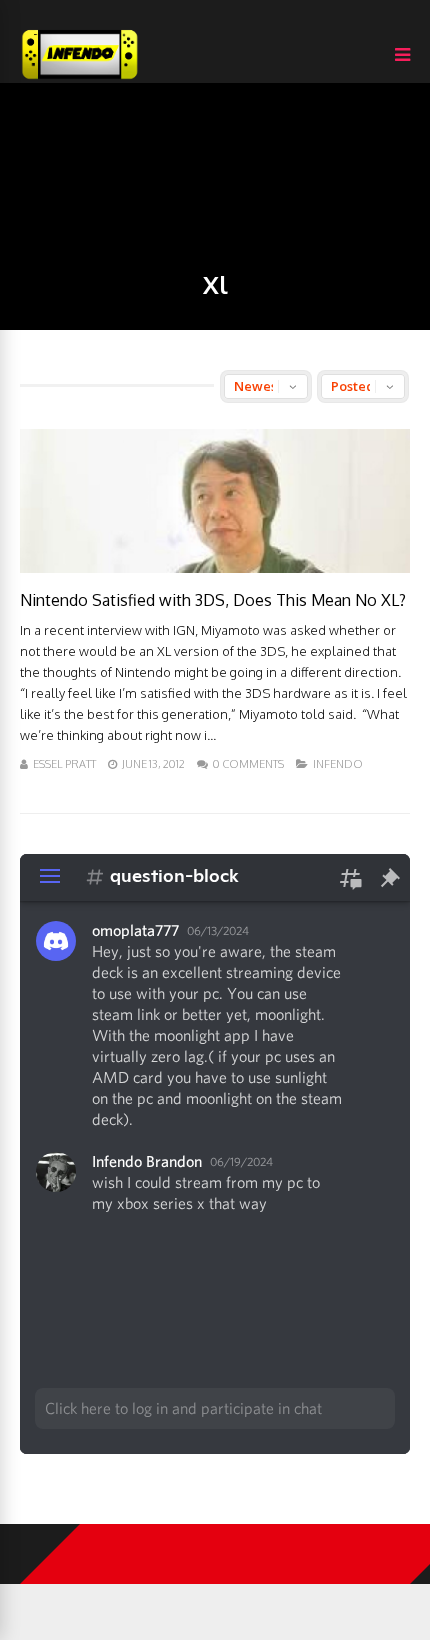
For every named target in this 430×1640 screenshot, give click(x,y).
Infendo (338, 764)
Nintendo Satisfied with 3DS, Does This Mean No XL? (213, 600)
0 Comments (248, 764)
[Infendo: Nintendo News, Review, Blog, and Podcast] (80, 78)
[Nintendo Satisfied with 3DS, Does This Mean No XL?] (215, 567)
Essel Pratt (64, 764)
